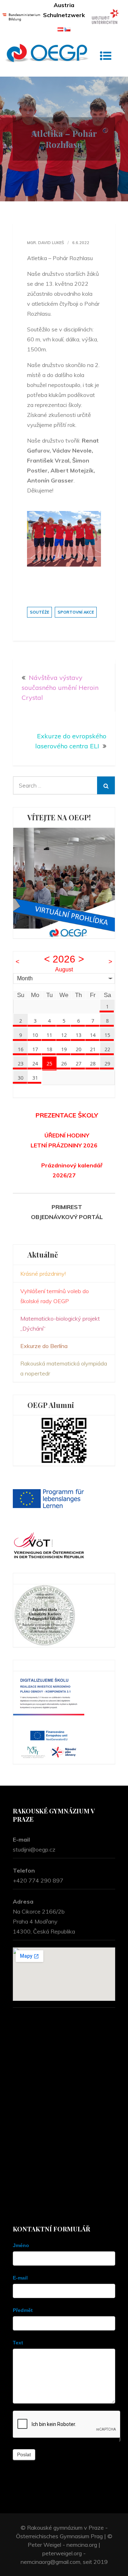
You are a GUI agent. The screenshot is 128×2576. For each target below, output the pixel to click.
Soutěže (39, 612)
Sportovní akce (76, 612)
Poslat (24, 2454)
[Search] (106, 785)
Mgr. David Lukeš (46, 243)
